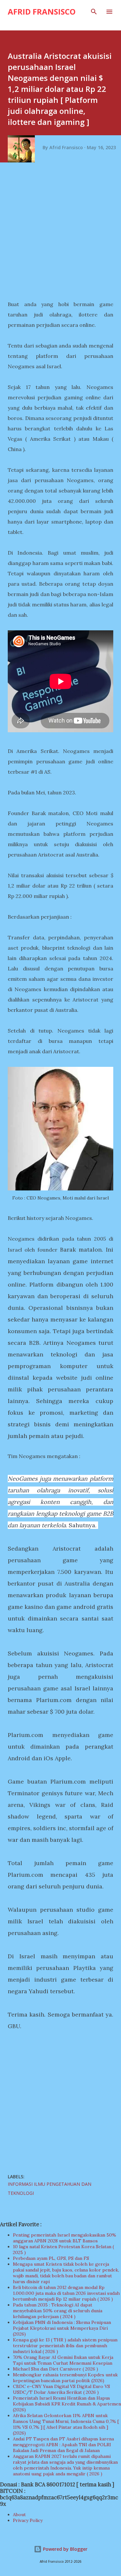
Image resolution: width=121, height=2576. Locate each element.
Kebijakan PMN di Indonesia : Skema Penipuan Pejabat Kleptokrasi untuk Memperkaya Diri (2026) (62, 2328)
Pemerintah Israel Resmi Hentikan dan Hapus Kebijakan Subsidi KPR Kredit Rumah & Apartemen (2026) (67, 2404)
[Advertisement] (60, 233)
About (19, 2515)
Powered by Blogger (65, 2549)
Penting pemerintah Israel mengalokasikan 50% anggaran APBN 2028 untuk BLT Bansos (65, 2238)
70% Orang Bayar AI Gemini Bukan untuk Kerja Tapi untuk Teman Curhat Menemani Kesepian (63, 2360)
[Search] (94, 12)
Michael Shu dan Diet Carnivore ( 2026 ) (55, 2369)
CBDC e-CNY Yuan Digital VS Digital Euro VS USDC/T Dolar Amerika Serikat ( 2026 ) (61, 2389)
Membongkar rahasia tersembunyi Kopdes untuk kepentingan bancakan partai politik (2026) (65, 2378)
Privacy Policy (28, 2520)
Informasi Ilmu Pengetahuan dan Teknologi (50, 2189)
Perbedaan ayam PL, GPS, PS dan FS (51, 2258)
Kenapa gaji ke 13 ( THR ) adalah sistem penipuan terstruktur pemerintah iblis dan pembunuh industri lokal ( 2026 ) (65, 2346)
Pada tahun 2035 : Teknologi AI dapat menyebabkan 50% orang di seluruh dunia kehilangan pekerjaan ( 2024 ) (58, 2311)
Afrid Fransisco (42, 11)
